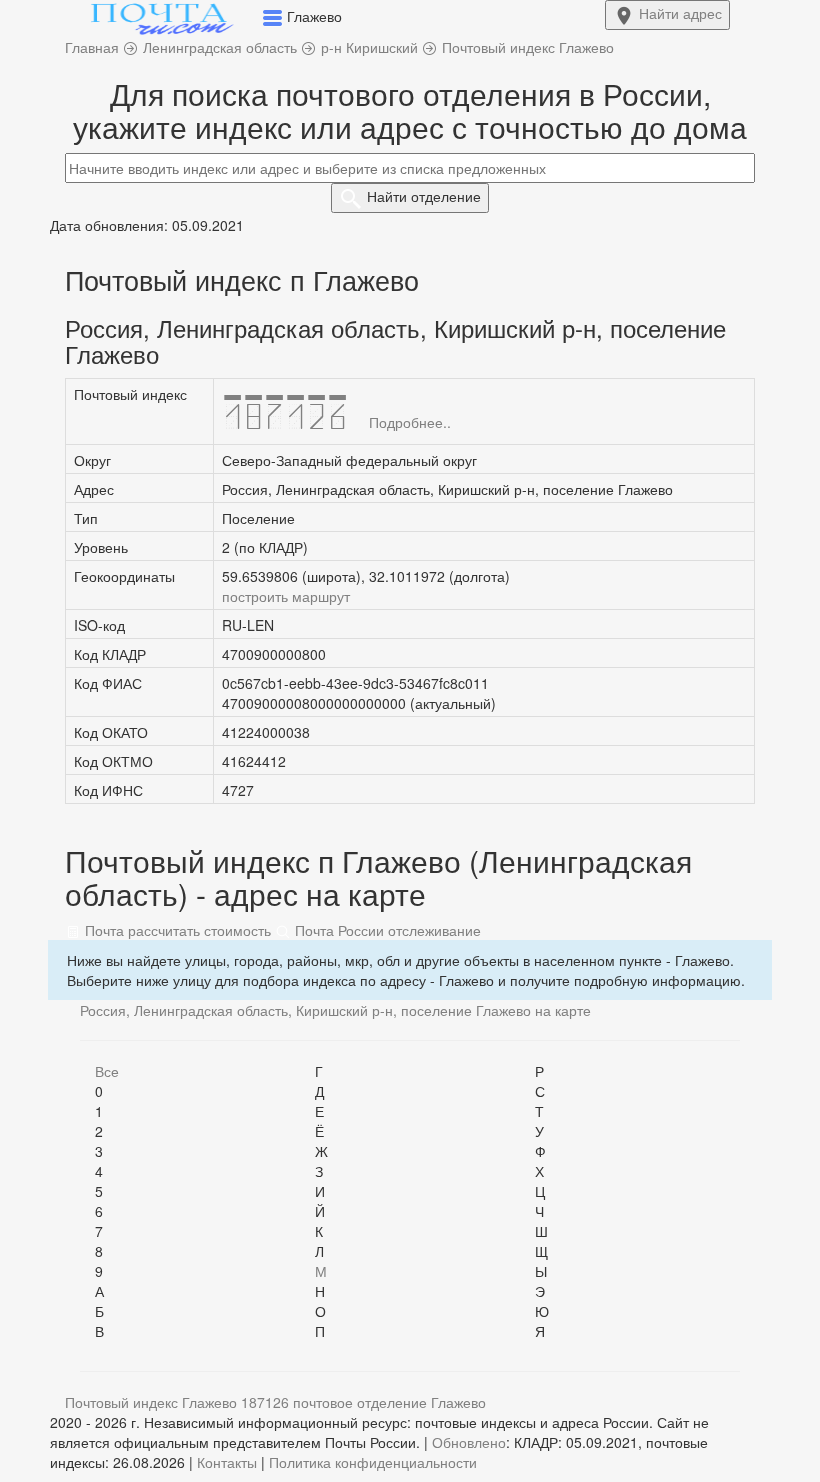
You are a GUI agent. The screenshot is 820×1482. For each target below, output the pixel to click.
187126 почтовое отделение (334, 1402)
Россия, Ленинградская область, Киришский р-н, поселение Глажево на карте (335, 1010)
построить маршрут (286, 596)
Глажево (458, 1402)
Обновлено (469, 1442)
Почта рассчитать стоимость (176, 930)
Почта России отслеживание (386, 930)
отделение (424, 196)
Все (107, 1071)
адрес (680, 13)
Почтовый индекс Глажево (151, 1402)
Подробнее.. (410, 422)
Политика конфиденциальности (373, 1462)
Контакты (227, 1462)
